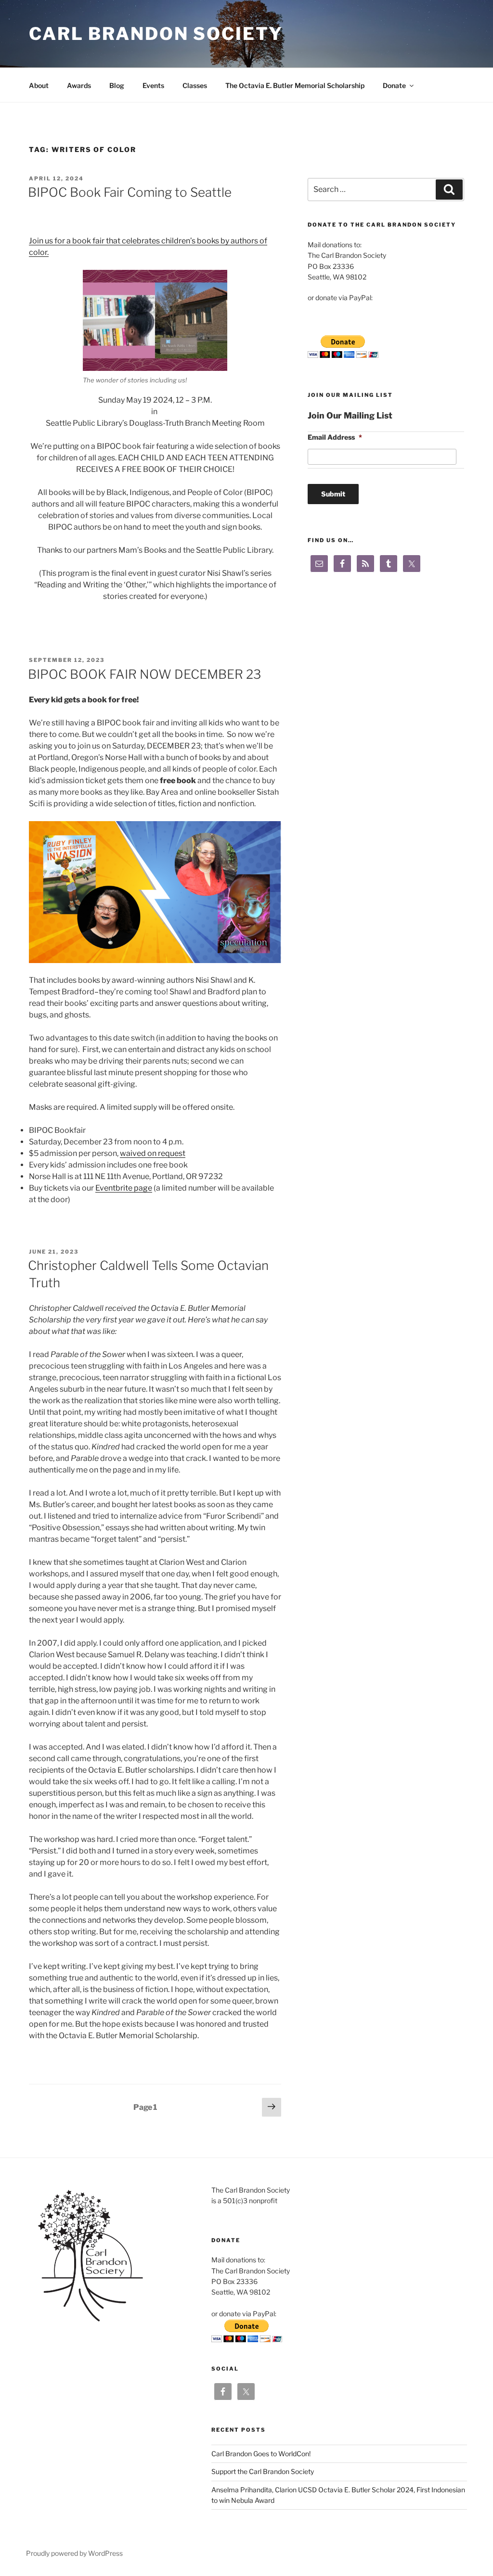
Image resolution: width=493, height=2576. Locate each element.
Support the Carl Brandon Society (263, 2471)
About (39, 85)
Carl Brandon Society (156, 34)
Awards (79, 85)
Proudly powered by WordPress (74, 2553)
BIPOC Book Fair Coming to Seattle (130, 192)
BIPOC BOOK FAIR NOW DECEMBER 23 (144, 674)
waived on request (153, 1153)
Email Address (335, 437)
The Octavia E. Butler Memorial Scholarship (295, 85)
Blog (117, 85)
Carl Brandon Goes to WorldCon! (261, 2454)
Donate (394, 85)
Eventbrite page (124, 1188)
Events (153, 85)
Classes (195, 85)
